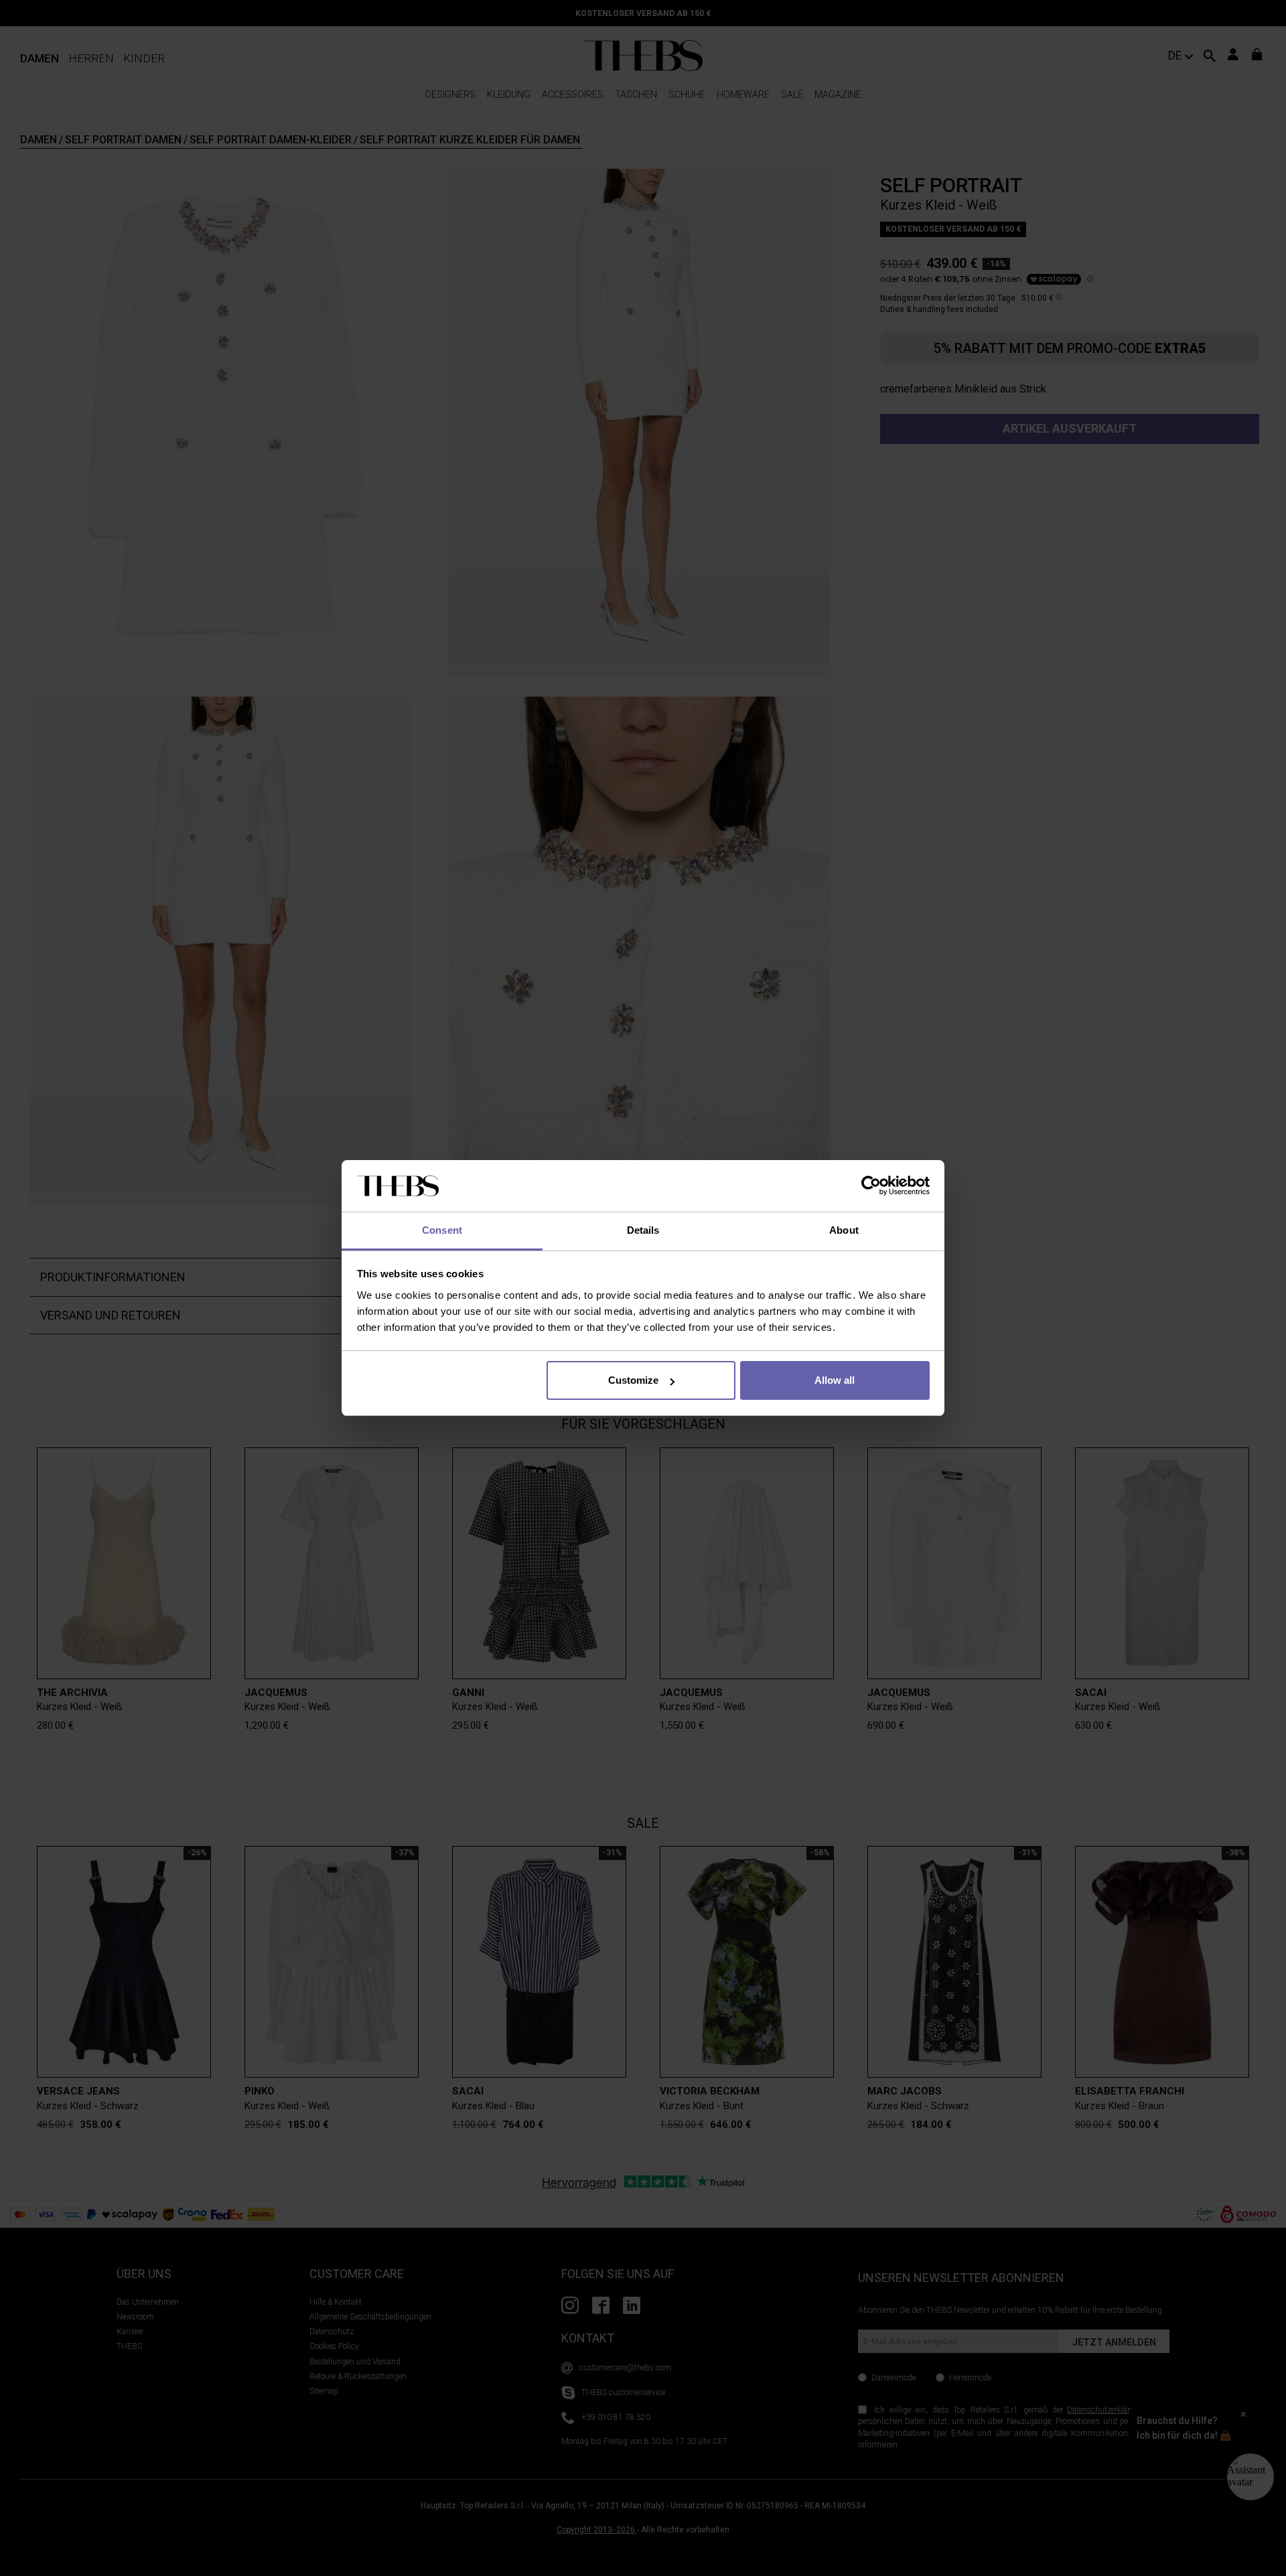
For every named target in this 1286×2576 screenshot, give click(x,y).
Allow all (835, 1380)
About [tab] (844, 1230)
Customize (633, 1380)
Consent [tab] (442, 1230)
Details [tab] (643, 1230)
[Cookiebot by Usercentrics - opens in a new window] (871, 1186)
